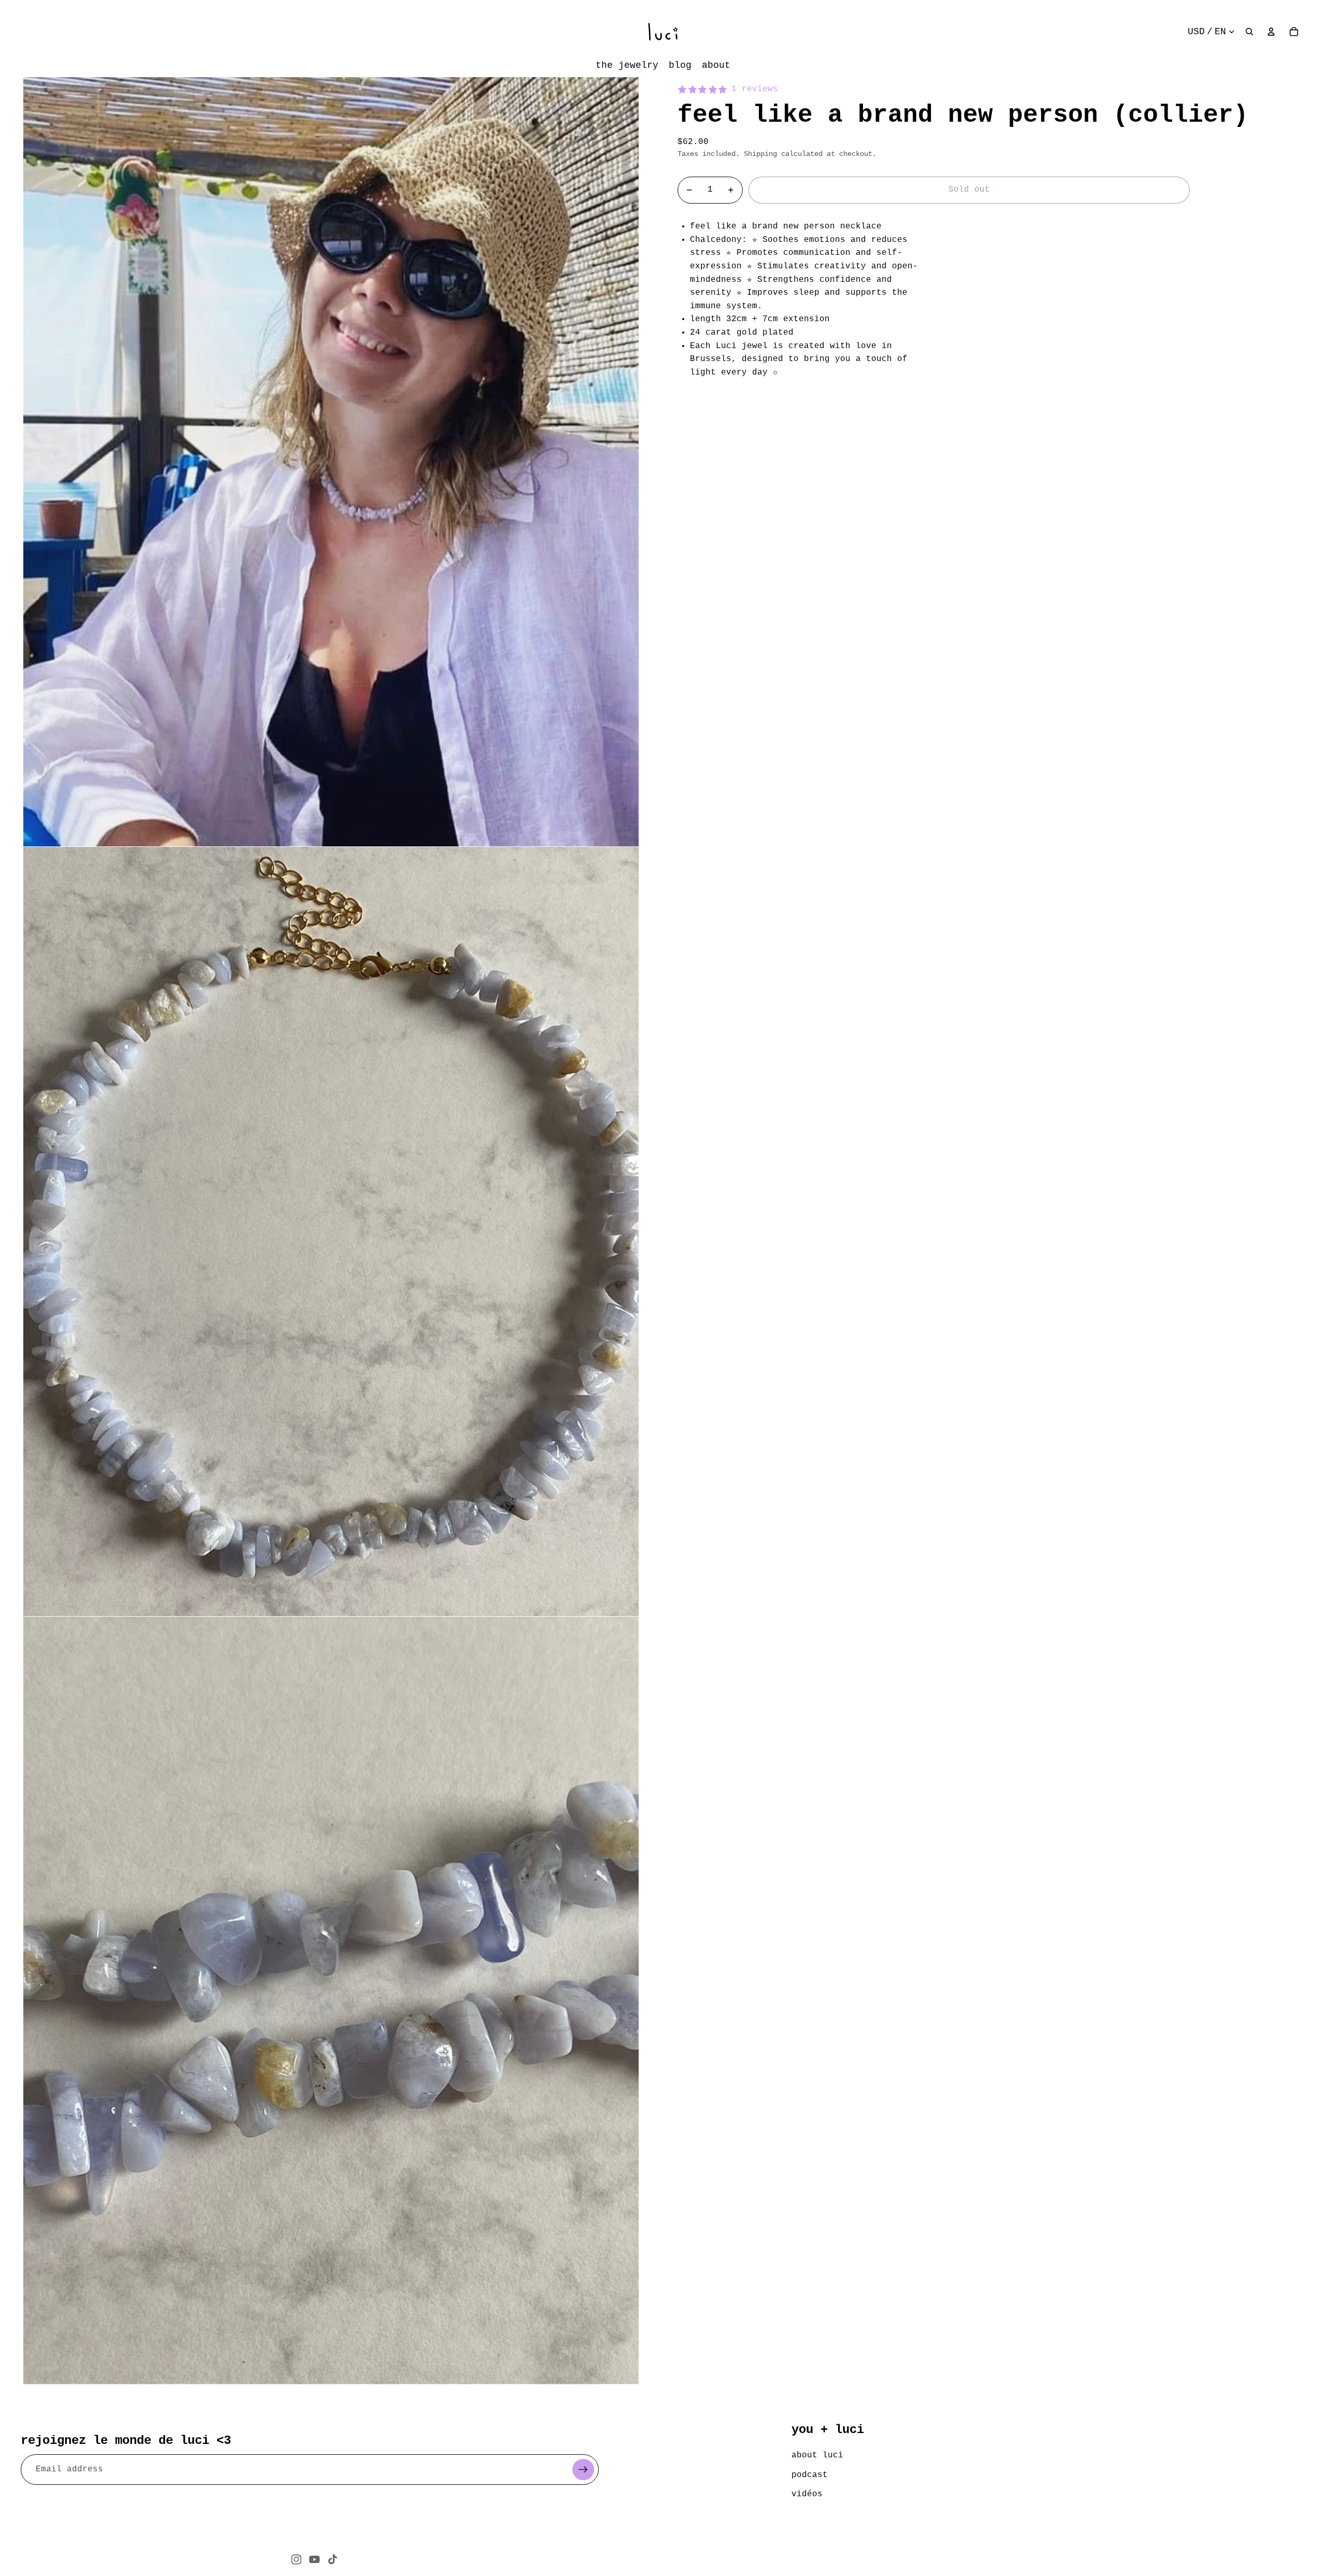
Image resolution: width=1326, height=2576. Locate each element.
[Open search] (1249, 32)
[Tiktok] (333, 2559)
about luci (817, 2455)
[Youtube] (314, 2559)
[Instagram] (296, 2559)
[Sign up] (583, 2470)
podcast (810, 2475)
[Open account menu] (1271, 32)
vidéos (807, 2494)
